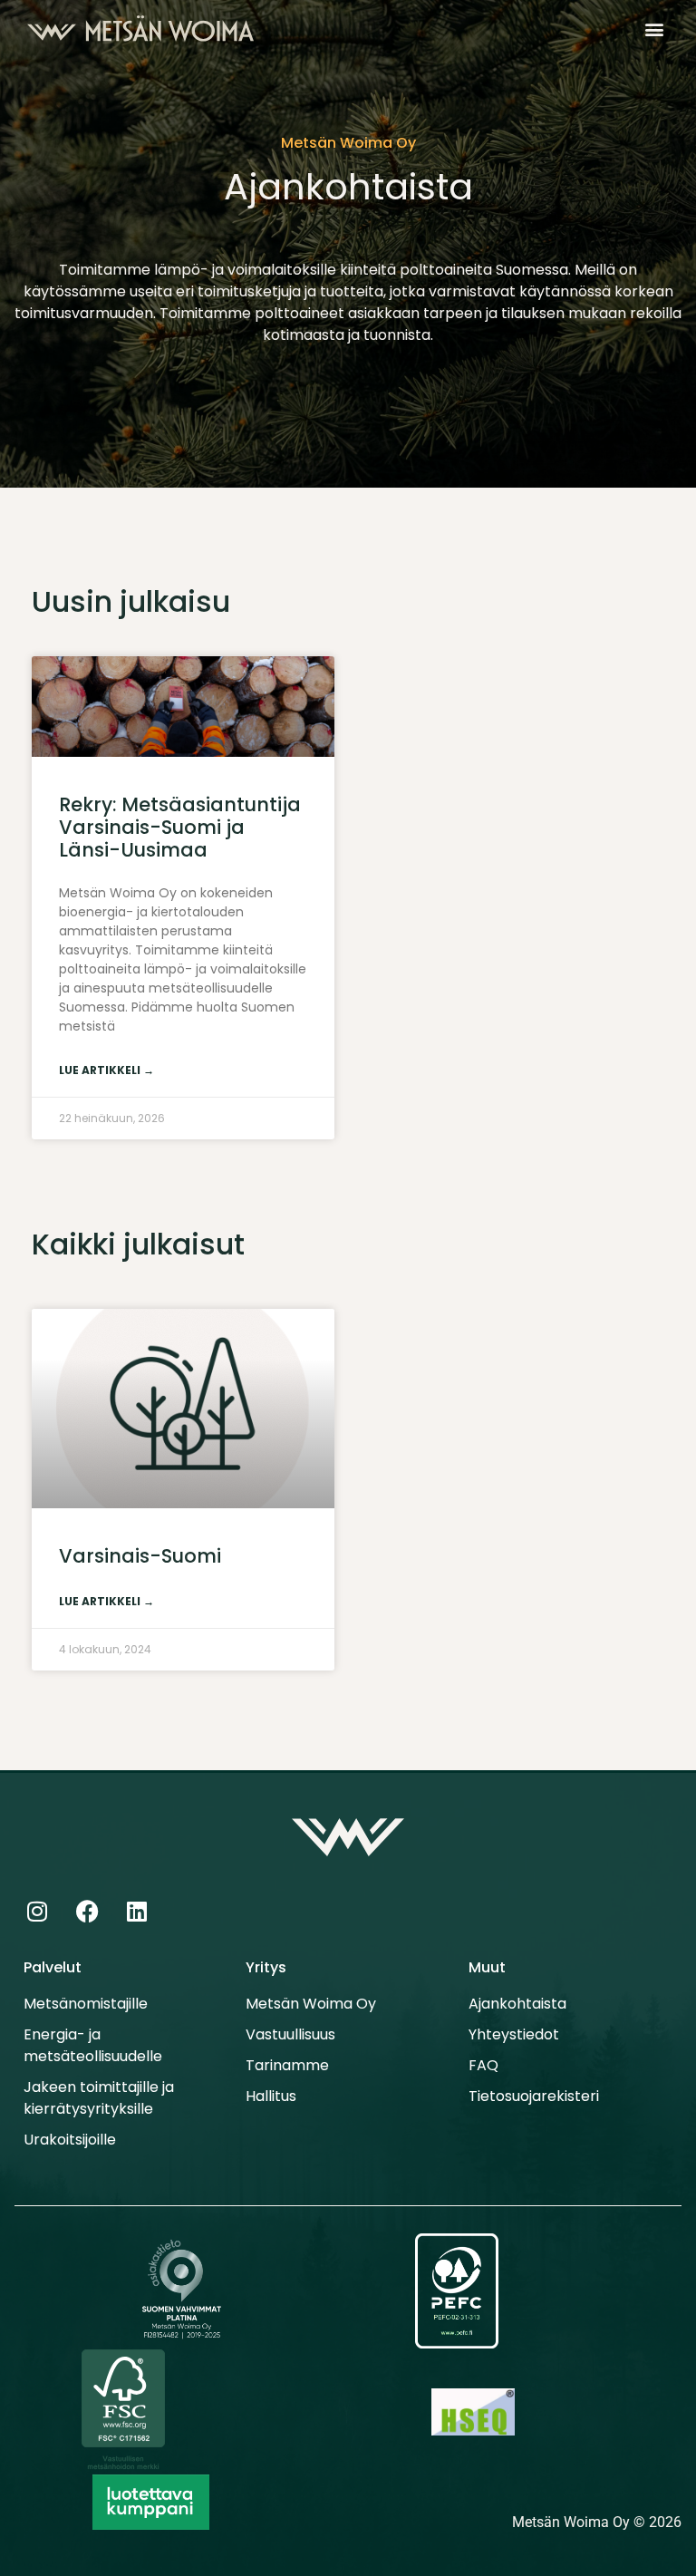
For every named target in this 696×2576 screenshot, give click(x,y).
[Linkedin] (137, 1911)
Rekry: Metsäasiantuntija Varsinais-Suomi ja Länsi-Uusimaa (180, 827)
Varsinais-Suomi (140, 1556)
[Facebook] (87, 1911)
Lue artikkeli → (106, 1070)
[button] (654, 29)
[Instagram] (37, 1911)
